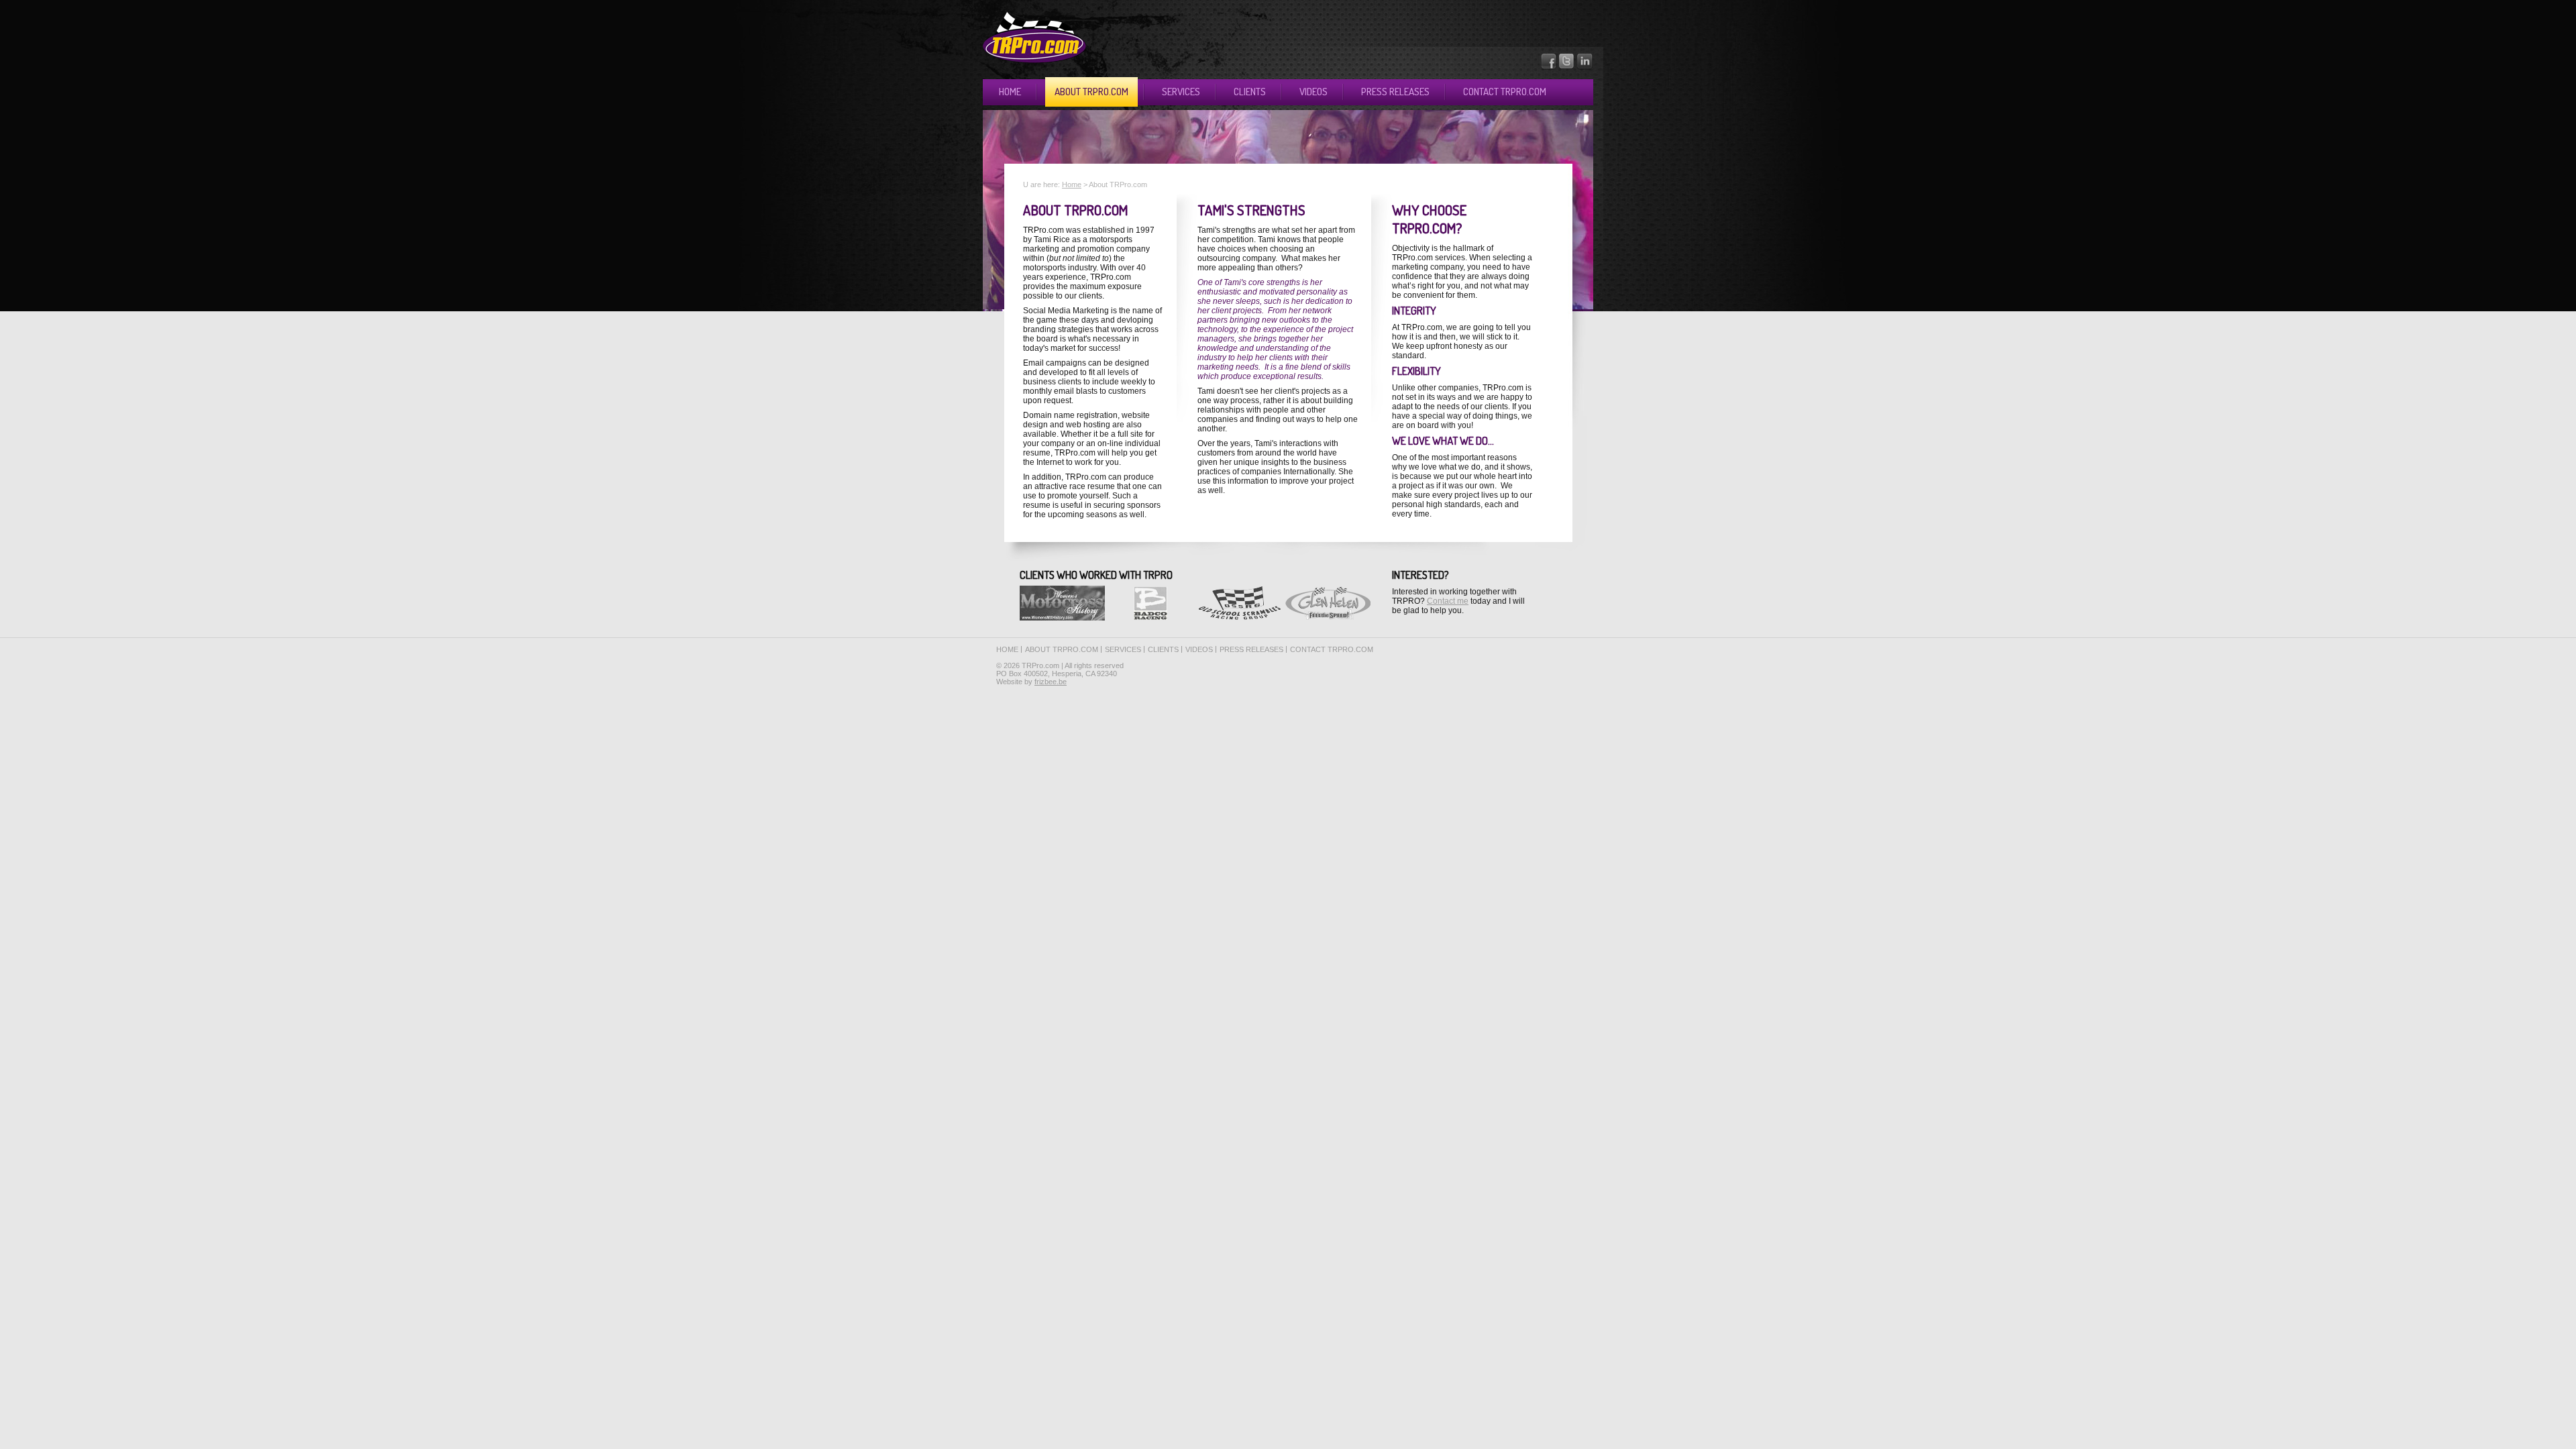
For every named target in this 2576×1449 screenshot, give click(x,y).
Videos (1313, 92)
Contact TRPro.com (1505, 92)
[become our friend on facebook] (1549, 67)
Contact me (1448, 601)
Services (1181, 92)
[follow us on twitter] (1567, 67)
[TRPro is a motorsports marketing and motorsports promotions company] (1034, 60)
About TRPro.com (1091, 92)
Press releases (1395, 92)
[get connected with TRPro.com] (1585, 67)
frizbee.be (1051, 682)
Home (1010, 92)
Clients (1250, 92)
